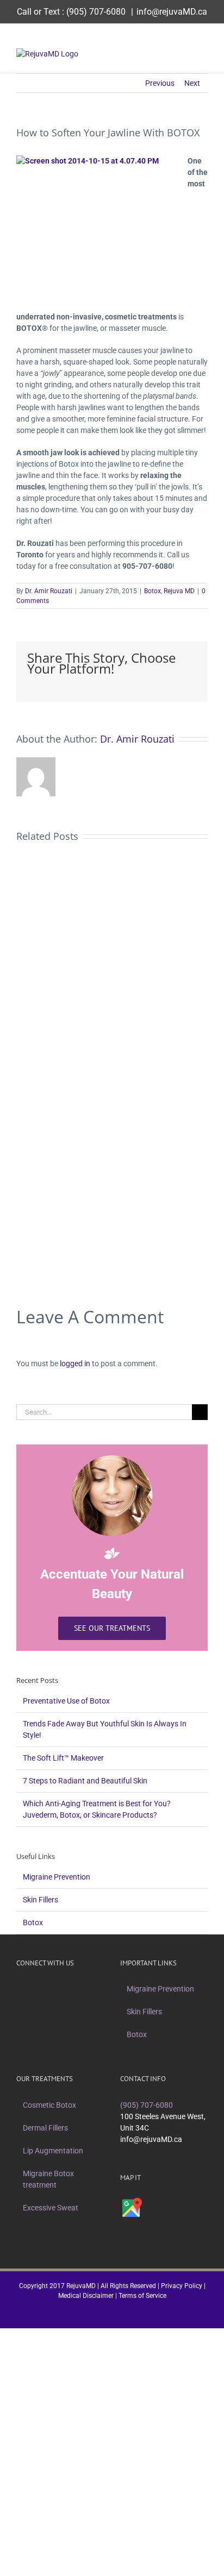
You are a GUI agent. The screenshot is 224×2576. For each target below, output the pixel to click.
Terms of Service (142, 2296)
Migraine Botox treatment (48, 2179)
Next (192, 83)
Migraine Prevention (57, 1877)
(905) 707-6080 (96, 12)
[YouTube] (74, 1989)
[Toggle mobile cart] (184, 54)
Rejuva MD (179, 591)
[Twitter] (46, 1989)
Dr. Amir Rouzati (49, 591)
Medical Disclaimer (86, 2296)
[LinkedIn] (89, 1989)
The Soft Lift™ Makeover (63, 1758)
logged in (75, 1364)
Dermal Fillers (45, 2128)
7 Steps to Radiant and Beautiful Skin (85, 1781)
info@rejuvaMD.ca (172, 12)
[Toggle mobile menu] (203, 54)
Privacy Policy (182, 2286)
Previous (160, 83)
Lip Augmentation (53, 2151)
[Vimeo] (60, 1989)
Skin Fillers (41, 1900)
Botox (153, 591)
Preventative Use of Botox (66, 1701)
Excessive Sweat (51, 2208)
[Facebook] (32, 1989)
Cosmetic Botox (49, 2105)
